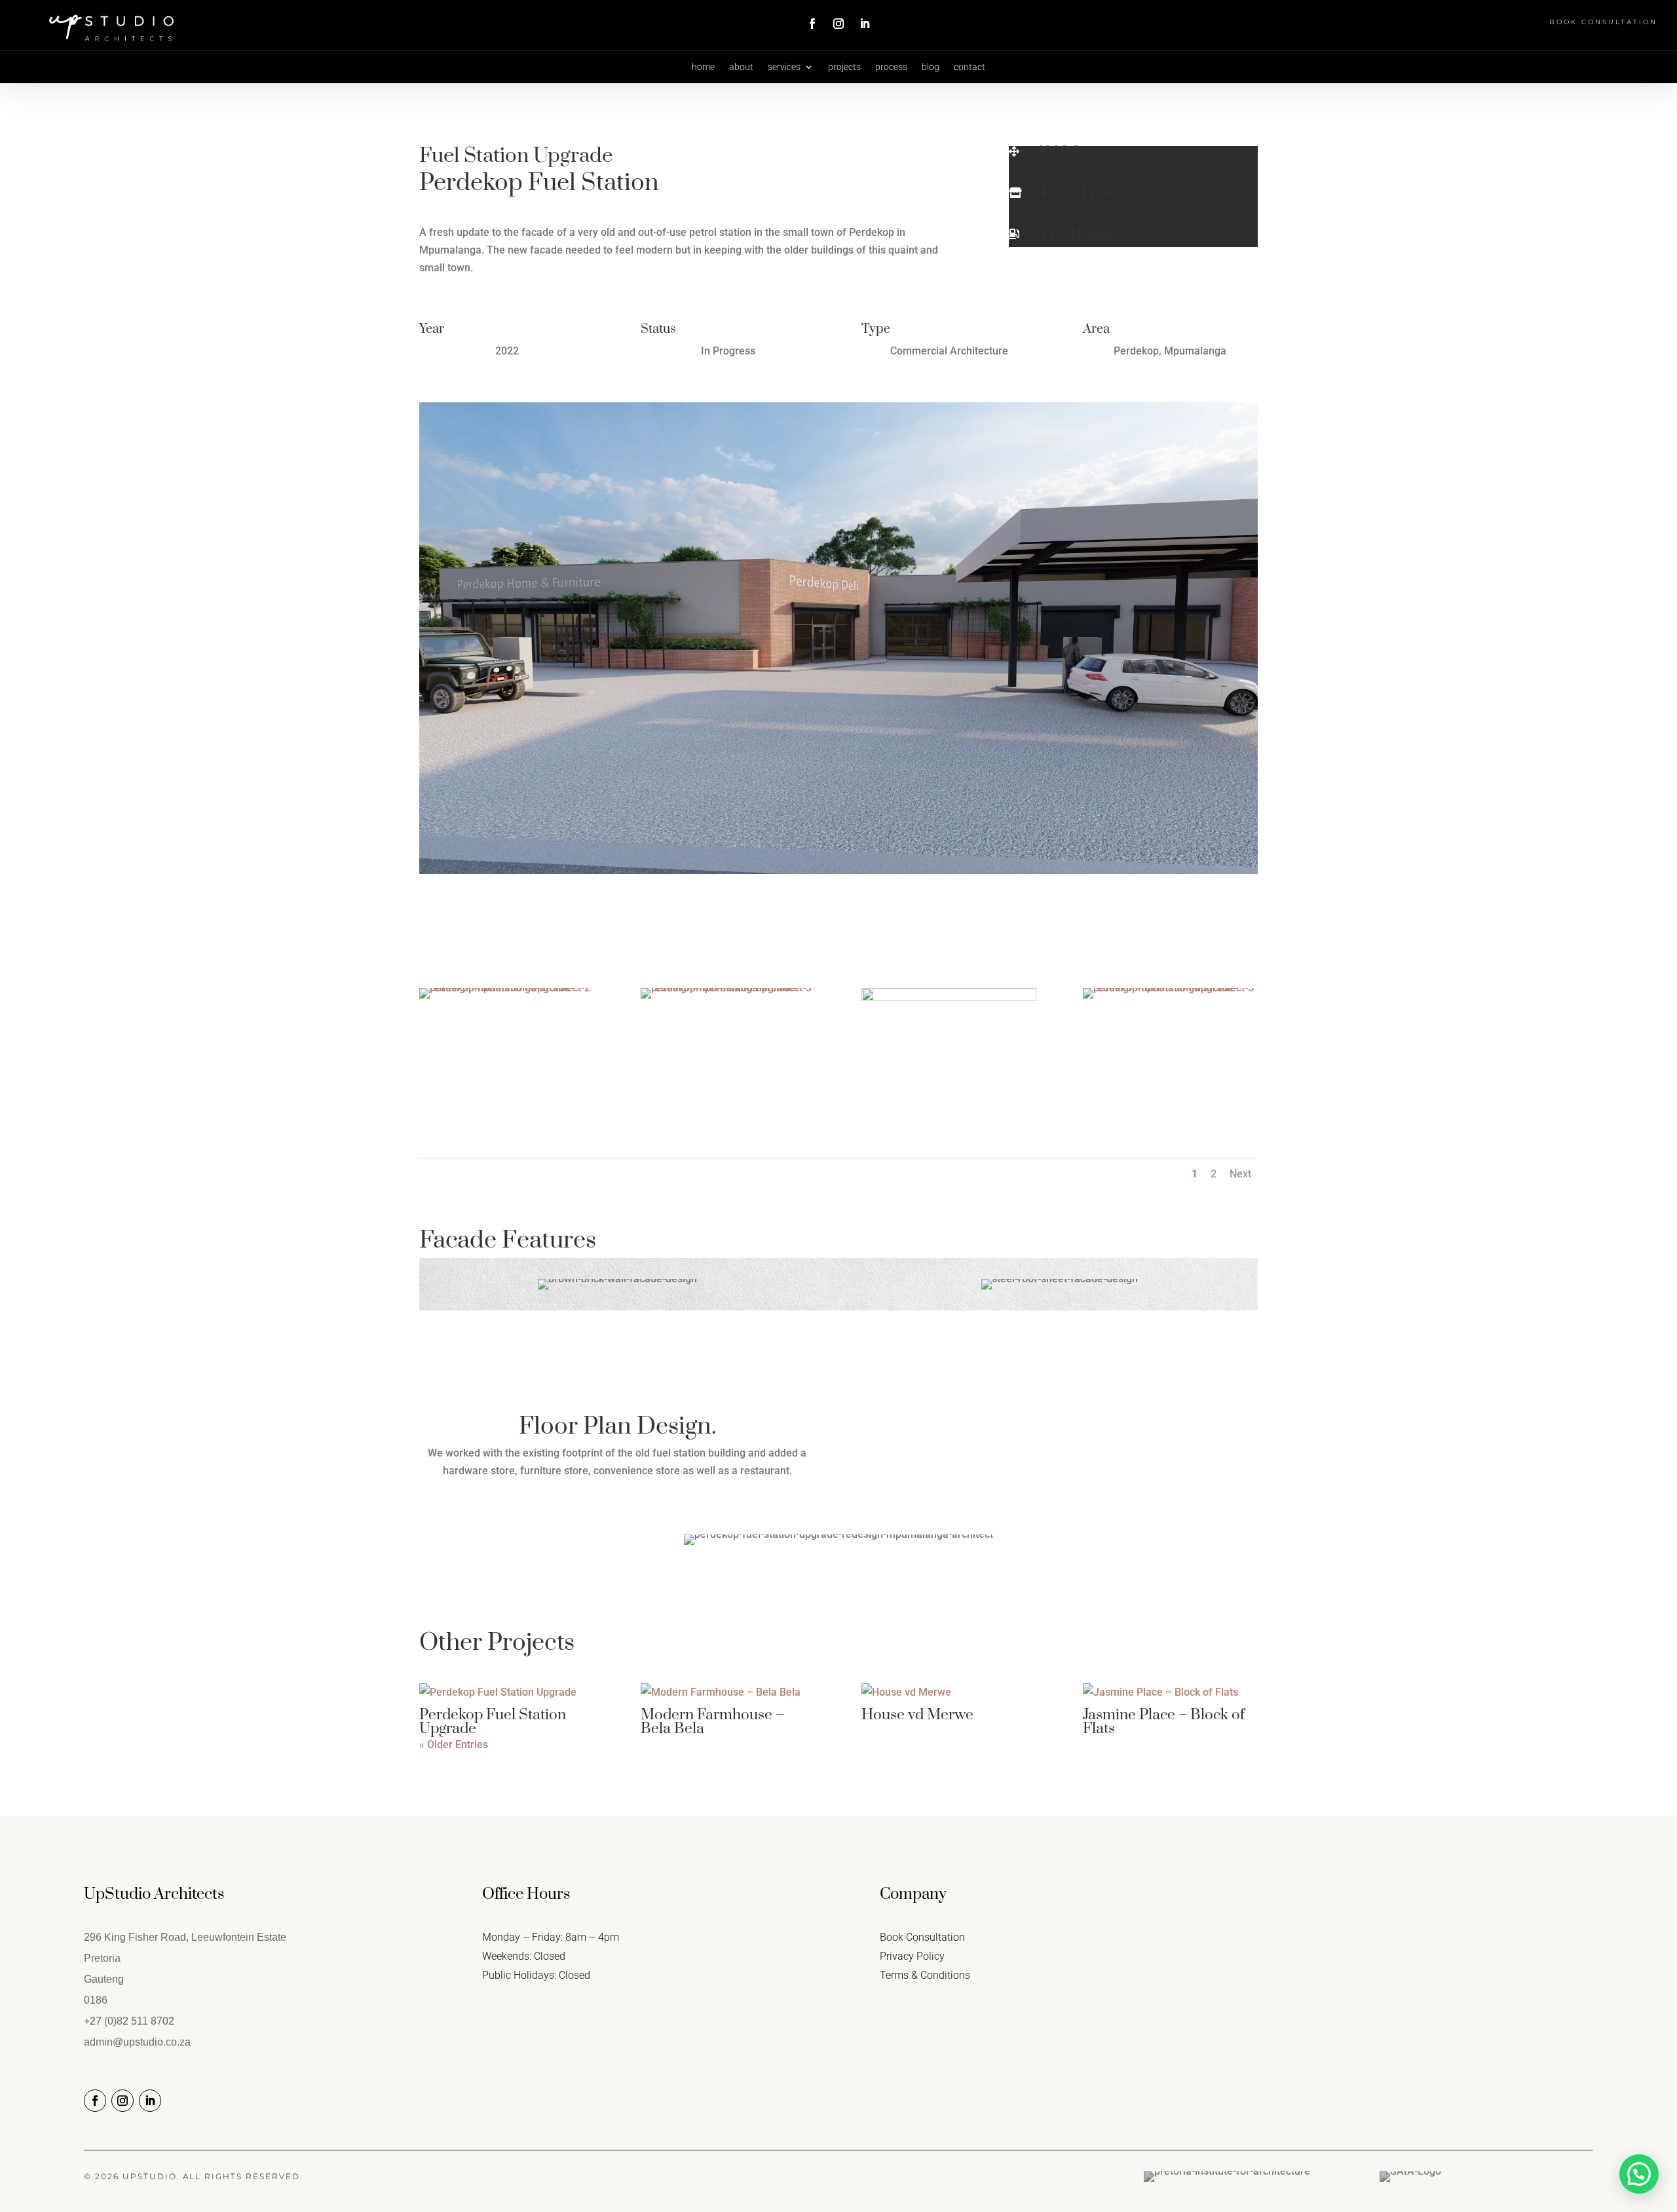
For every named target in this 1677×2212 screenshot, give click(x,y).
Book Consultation (1603, 22)
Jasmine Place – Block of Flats (1164, 1722)
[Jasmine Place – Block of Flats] (1170, 1692)
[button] (1639, 2174)
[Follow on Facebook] (812, 24)
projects (844, 67)
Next (1240, 1174)
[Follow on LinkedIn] (865, 24)
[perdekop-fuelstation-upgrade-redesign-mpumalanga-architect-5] (1170, 998)
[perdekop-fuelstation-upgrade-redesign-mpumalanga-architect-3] (728, 998)
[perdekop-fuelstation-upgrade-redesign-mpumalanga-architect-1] (838, 874)
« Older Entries (454, 1745)
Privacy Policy (912, 1956)
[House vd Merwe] (949, 1692)
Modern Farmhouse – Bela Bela (712, 1722)
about (741, 67)
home (703, 67)
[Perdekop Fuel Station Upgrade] (507, 1692)
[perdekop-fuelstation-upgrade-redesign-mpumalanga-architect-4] (949, 1112)
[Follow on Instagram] (838, 24)
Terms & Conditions (925, 1975)
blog (931, 67)
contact (970, 67)
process (891, 67)
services (784, 67)
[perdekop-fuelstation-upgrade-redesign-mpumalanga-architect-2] (507, 998)
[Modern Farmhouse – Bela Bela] (728, 1692)
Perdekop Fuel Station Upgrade (493, 1722)
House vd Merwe (917, 1715)
